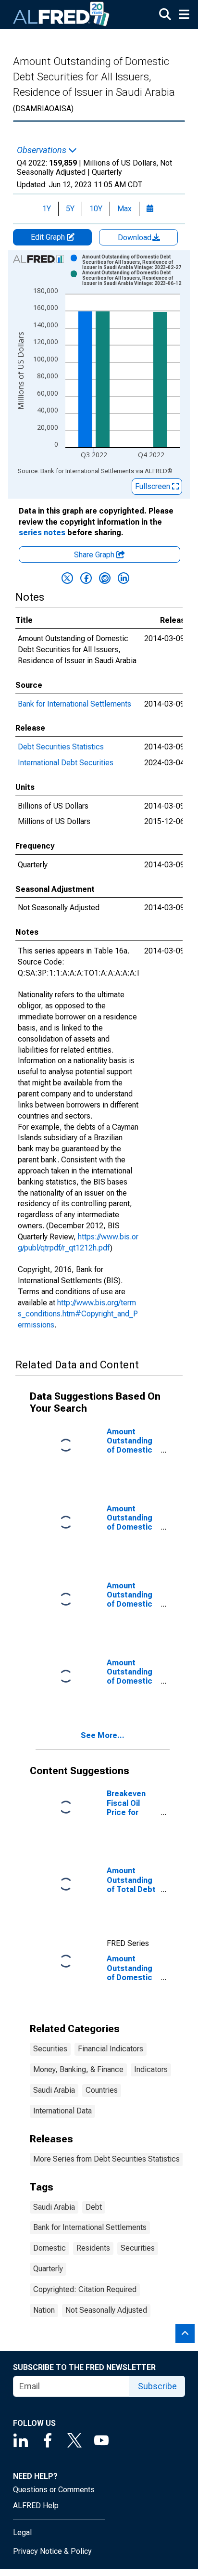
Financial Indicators (111, 2049)
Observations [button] (43, 150)
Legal (22, 2532)
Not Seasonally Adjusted (106, 2310)
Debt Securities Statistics (61, 747)
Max (124, 209)
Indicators (151, 2069)
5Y (70, 209)
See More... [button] (103, 1735)
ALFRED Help (36, 2505)
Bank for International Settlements (74, 704)
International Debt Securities (66, 763)
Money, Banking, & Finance (78, 2069)
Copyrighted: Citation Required (85, 2289)
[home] (62, 14)
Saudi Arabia (54, 2090)
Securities (50, 2049)
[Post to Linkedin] (124, 578)
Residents (93, 2248)
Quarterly (48, 2269)
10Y (96, 209)
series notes (42, 533)
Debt (94, 2207)
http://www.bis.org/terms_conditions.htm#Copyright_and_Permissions (78, 1314)
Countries (102, 2090)
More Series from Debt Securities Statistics (106, 2159)
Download (136, 238)
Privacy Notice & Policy (52, 2551)
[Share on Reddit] (105, 578)
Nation (44, 2310)
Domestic (49, 2248)
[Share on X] (67, 578)
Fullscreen (154, 486)
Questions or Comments (54, 2490)
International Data (62, 2111)
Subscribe (157, 2386)
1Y (47, 209)
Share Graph (95, 555)
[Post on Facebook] (86, 578)
